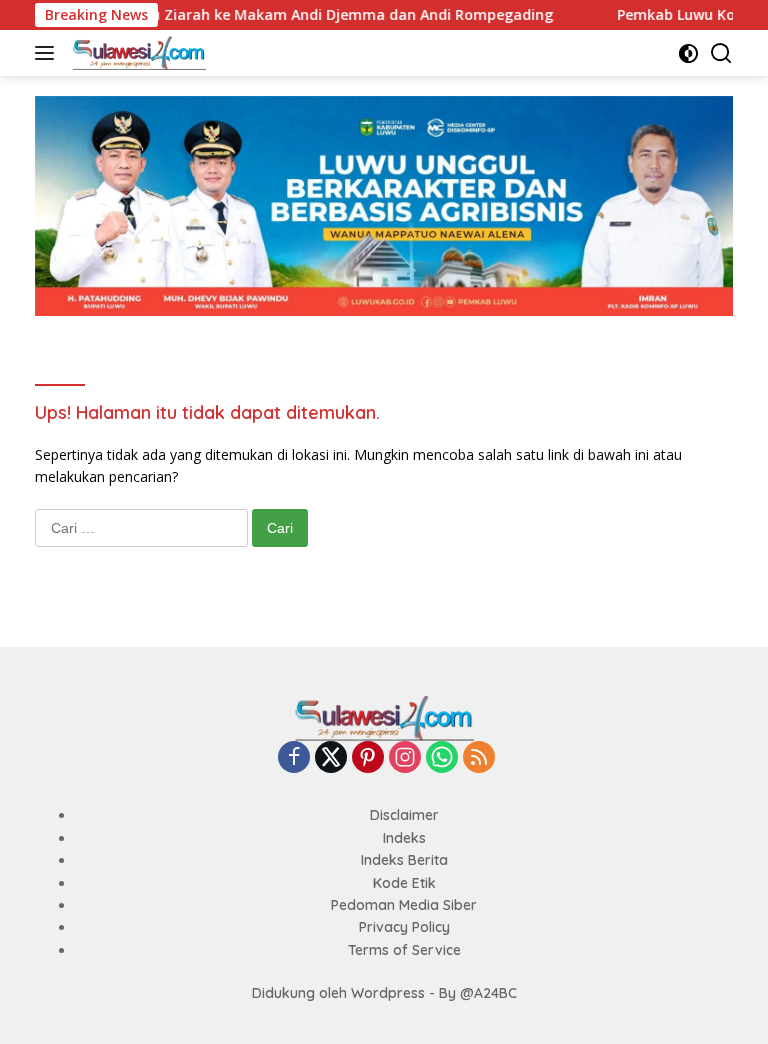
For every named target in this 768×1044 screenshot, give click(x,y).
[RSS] (479, 758)
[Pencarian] (721, 53)
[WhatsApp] (442, 758)
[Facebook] (294, 758)
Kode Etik (404, 883)
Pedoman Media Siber (404, 905)
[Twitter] (331, 758)
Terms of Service (404, 950)
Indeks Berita (404, 860)
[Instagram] (405, 758)
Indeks (404, 838)
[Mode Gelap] (688, 53)
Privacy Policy (404, 927)
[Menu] (48, 53)
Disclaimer (404, 815)
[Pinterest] (368, 758)
